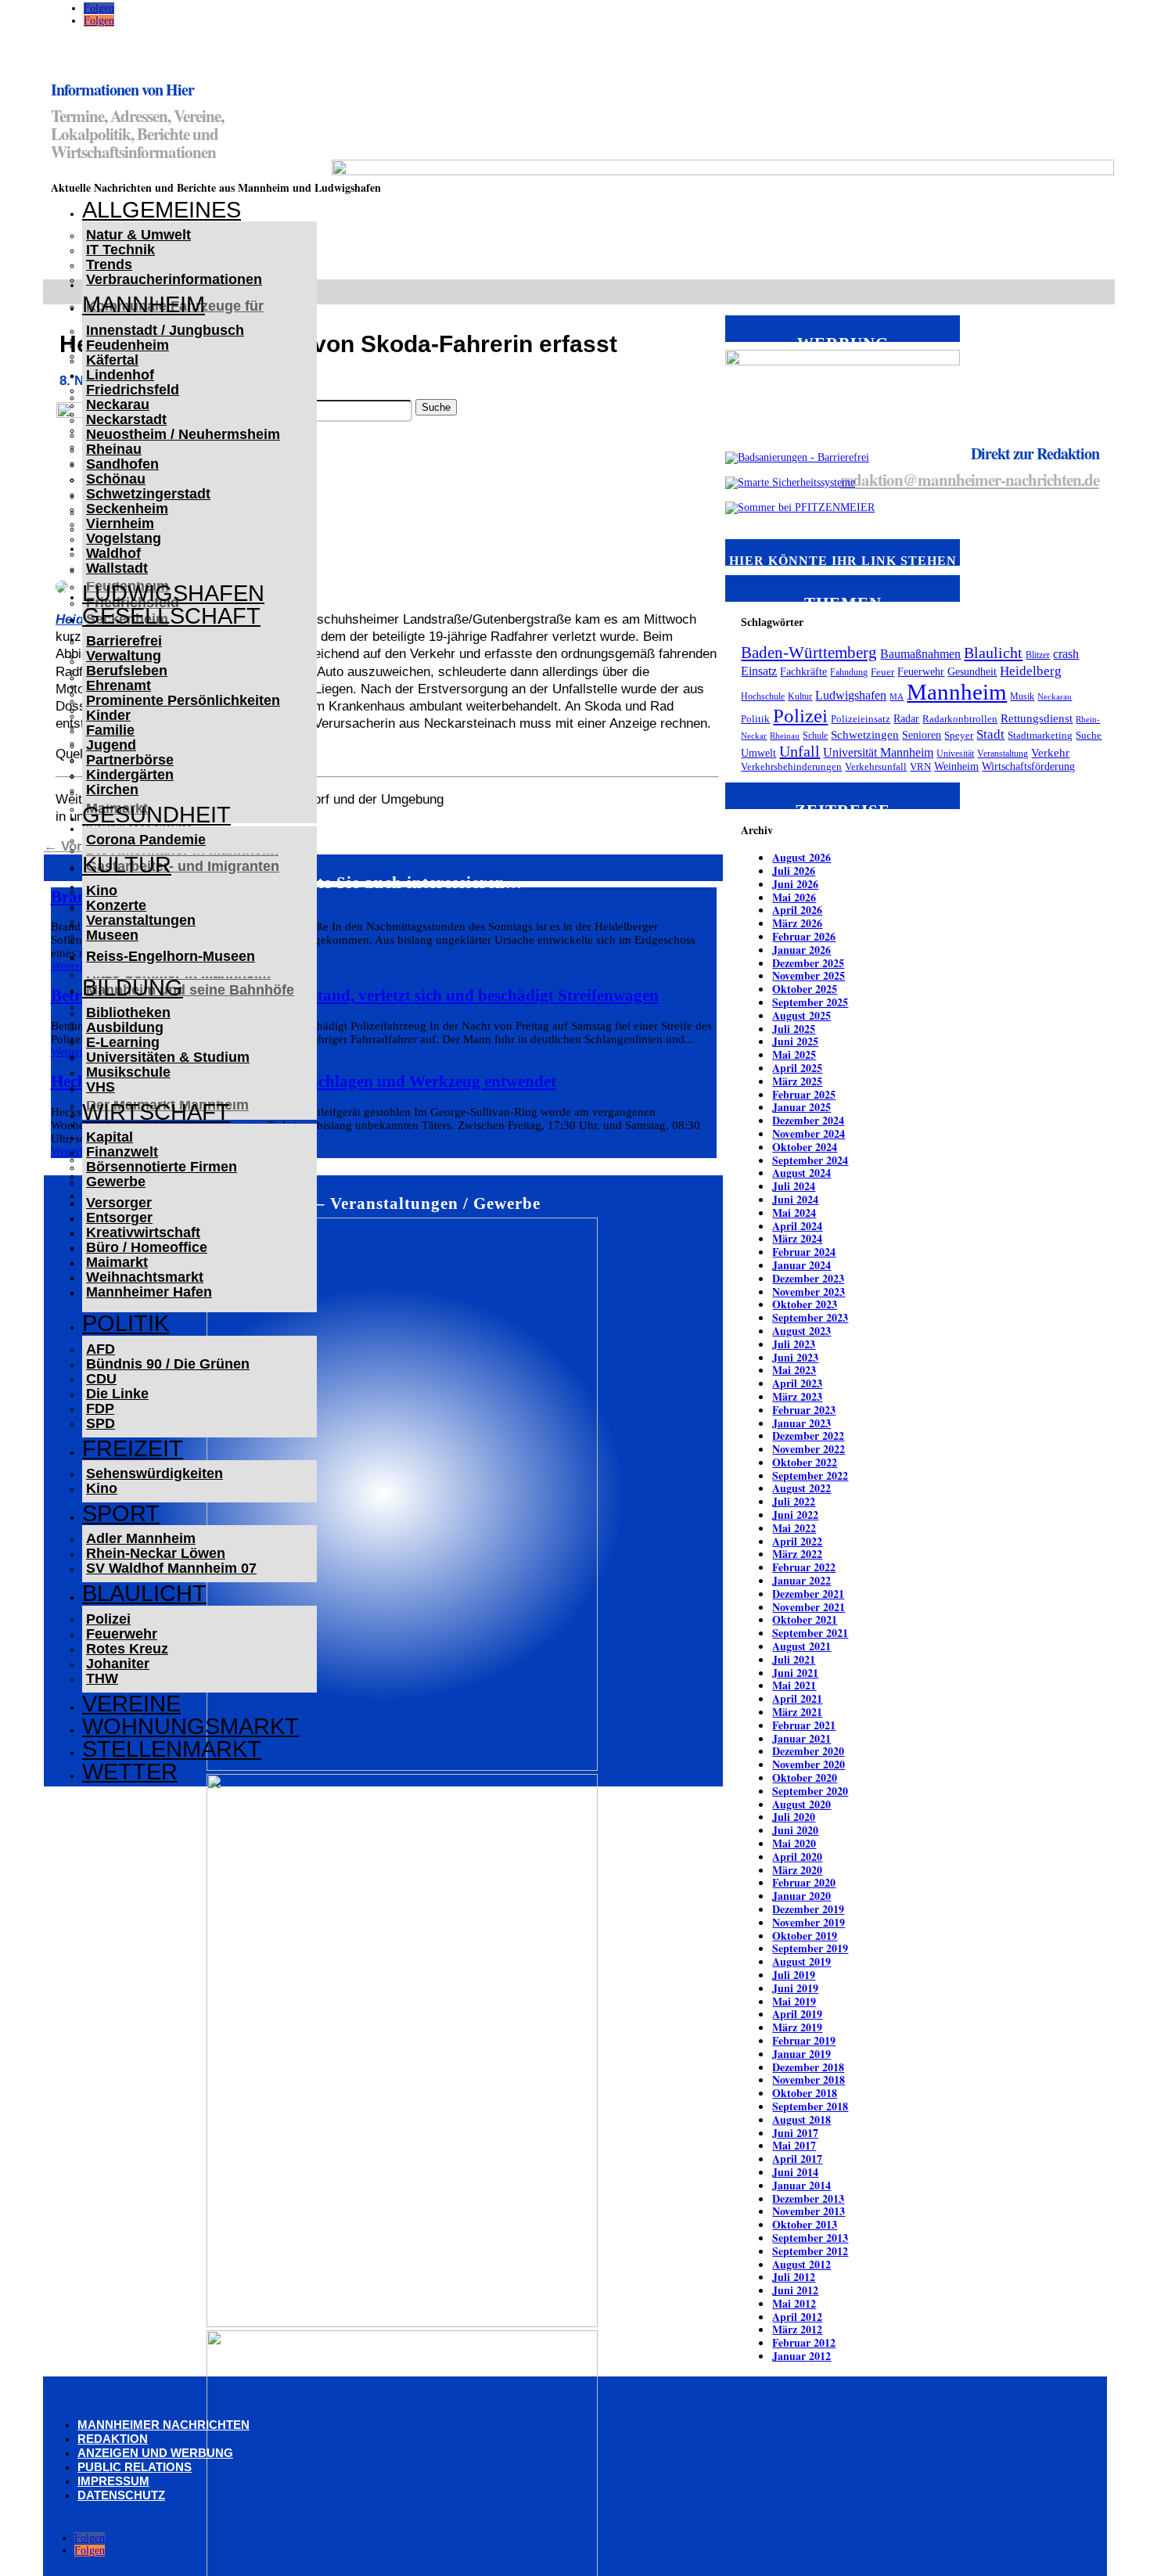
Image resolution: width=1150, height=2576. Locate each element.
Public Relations (135, 2467)
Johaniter (118, 1664)
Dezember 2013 (808, 2198)
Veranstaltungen (141, 920)
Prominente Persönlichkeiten (183, 700)
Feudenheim (128, 345)
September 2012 (810, 2251)
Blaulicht (144, 1593)
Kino (102, 890)
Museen (112, 935)
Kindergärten (130, 775)
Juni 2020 (795, 1830)
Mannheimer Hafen (149, 1292)
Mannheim (144, 304)
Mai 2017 (794, 2145)
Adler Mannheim (141, 1538)
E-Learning (123, 1042)
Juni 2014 (795, 2172)
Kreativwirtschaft (143, 1232)
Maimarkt (117, 1262)
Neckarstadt (126, 419)
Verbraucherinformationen (174, 279)
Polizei (108, 1619)
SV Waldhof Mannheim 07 (171, 1568)
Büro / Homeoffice (147, 1247)
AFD (101, 1349)
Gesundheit (156, 815)
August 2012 (801, 2264)
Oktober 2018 (805, 2093)
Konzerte (116, 905)
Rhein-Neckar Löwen (156, 1553)
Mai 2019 (794, 2001)
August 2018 (801, 2119)
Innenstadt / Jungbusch (165, 330)
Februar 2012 (804, 2342)
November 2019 (809, 1922)
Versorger (119, 1203)
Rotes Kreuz (127, 1649)
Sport (121, 1513)
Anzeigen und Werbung (155, 2453)
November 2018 (809, 2080)
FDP (100, 1409)
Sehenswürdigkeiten (155, 1473)
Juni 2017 (795, 2133)
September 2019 (810, 1948)
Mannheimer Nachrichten (164, 2425)
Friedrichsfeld (133, 390)
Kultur (127, 865)
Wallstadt (117, 568)
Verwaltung (124, 656)
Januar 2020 (801, 1896)
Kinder (108, 715)
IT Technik (120, 250)
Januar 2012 (801, 2356)
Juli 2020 (794, 1817)
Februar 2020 (804, 1882)
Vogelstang (124, 538)
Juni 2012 (795, 2290)
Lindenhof (120, 375)
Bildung (133, 988)
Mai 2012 (794, 2303)
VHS (101, 1087)
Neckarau (118, 405)
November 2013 (809, 2211)
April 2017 (797, 2159)
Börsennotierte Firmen (162, 1167)
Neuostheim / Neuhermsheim (183, 434)
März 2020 (797, 1870)
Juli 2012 (794, 2277)
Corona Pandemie (146, 840)
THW (102, 1678)
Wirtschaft (156, 1112)
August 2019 (801, 1961)
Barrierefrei (124, 641)
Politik (126, 1323)
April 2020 (797, 1856)
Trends (109, 264)
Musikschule (128, 1072)
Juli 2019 (794, 1975)
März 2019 (797, 2027)
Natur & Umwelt (138, 235)
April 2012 (797, 2317)
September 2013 (810, 2238)
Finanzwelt (122, 1152)
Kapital (110, 1137)
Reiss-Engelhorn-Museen (171, 956)
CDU (101, 1379)
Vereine (131, 1704)
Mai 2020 (794, 1843)
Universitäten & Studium (168, 1057)
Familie (110, 730)
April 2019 (797, 2014)
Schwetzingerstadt (148, 494)
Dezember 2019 (808, 1909)
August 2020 (801, 1804)
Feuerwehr (122, 1634)
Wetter (130, 1772)
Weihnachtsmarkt (145, 1277)
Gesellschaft (171, 616)
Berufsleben (127, 671)
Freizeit (133, 1448)
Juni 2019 (795, 1988)
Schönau (116, 479)
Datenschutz (121, 2495)
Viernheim (120, 523)
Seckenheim (127, 509)
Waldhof (113, 553)
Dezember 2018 (808, 2067)
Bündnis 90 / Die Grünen (168, 1364)
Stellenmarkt (172, 1749)
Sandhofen (122, 464)
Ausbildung (125, 1027)
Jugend (111, 745)
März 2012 (797, 2329)
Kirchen (112, 790)
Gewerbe (116, 1182)
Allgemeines (162, 210)
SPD (101, 1423)
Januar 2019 (801, 2054)
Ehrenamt (119, 685)
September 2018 (810, 2106)
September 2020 (810, 1791)
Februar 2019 (804, 2040)
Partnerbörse (130, 760)
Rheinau (114, 449)
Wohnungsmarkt (190, 1726)
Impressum (113, 2481)
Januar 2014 (801, 2185)
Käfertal (112, 360)
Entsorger (119, 1218)
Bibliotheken (128, 1013)
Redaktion (113, 2439)
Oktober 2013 (805, 2224)
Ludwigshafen (173, 593)
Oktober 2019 (805, 1936)
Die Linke (117, 1394)
